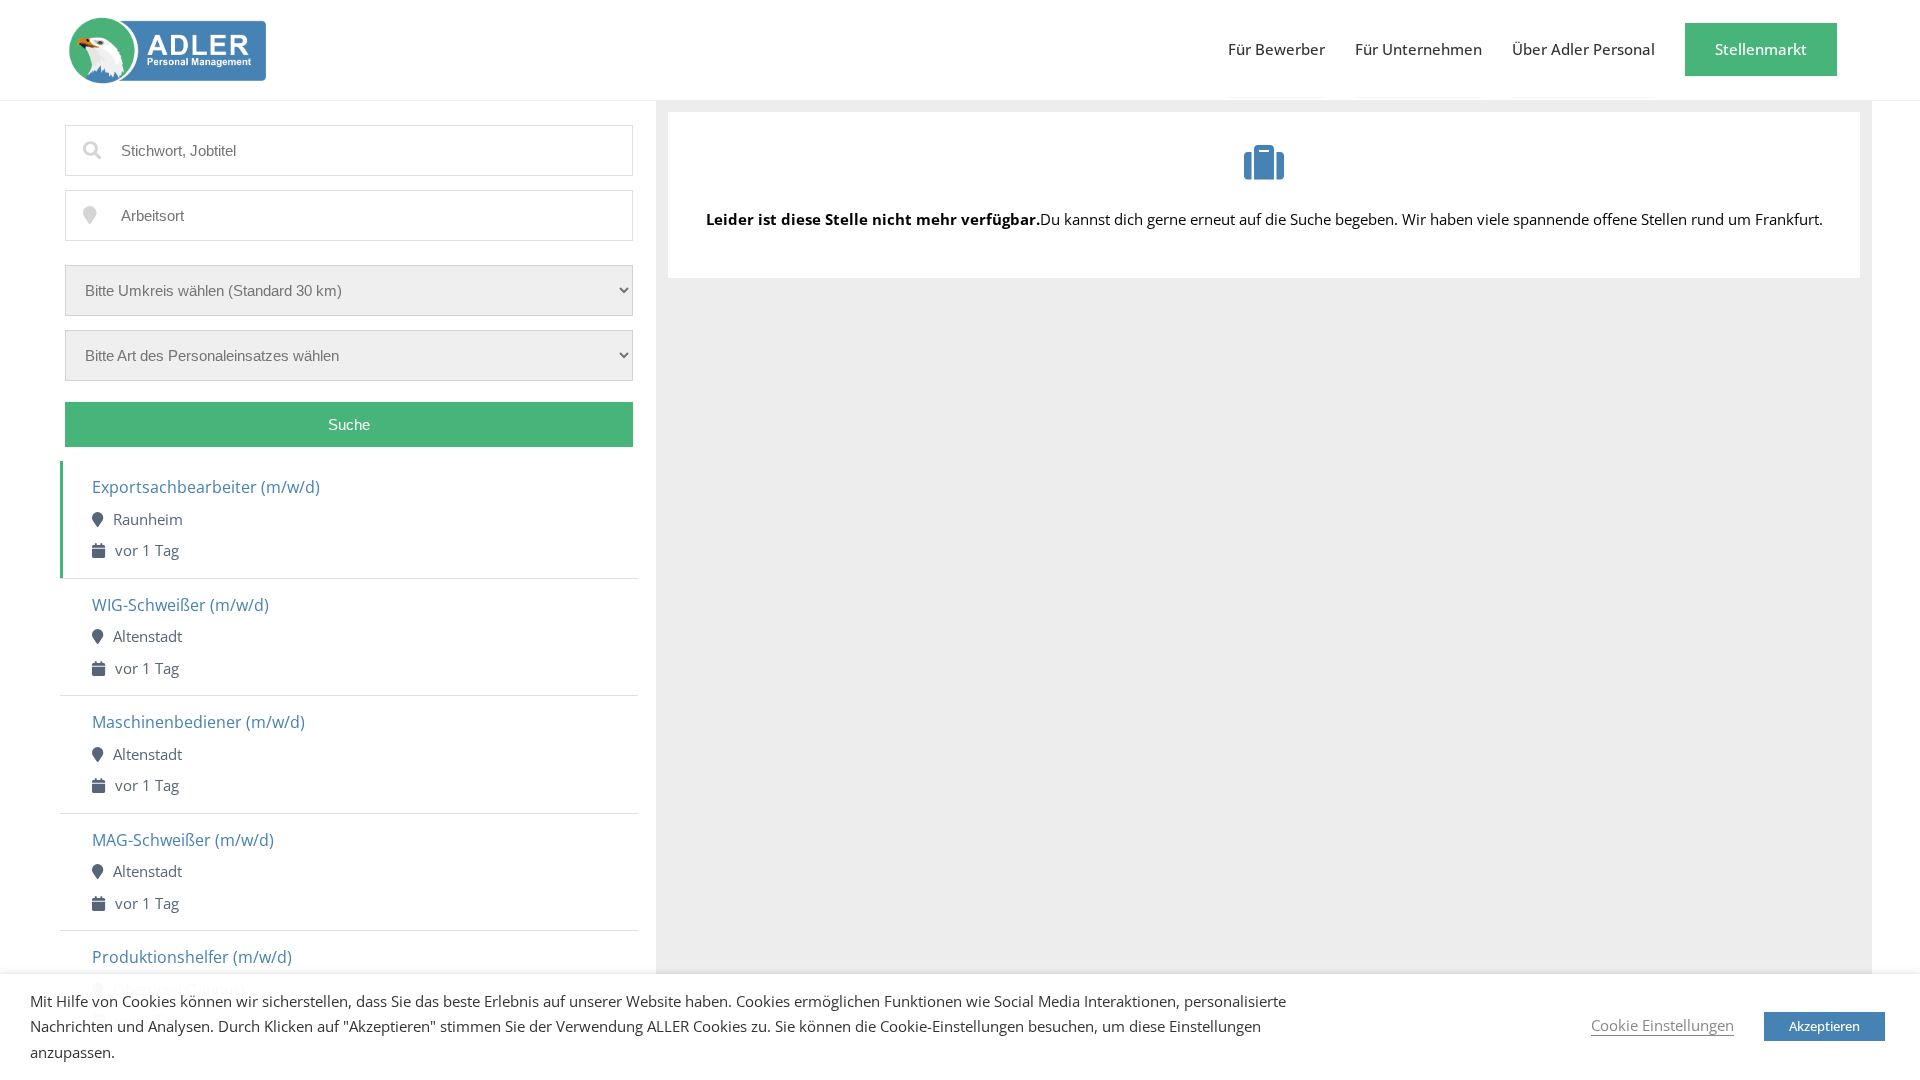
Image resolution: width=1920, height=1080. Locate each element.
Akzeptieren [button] (1824, 1026)
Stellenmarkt (1761, 49)
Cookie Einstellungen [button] (1662, 1025)
